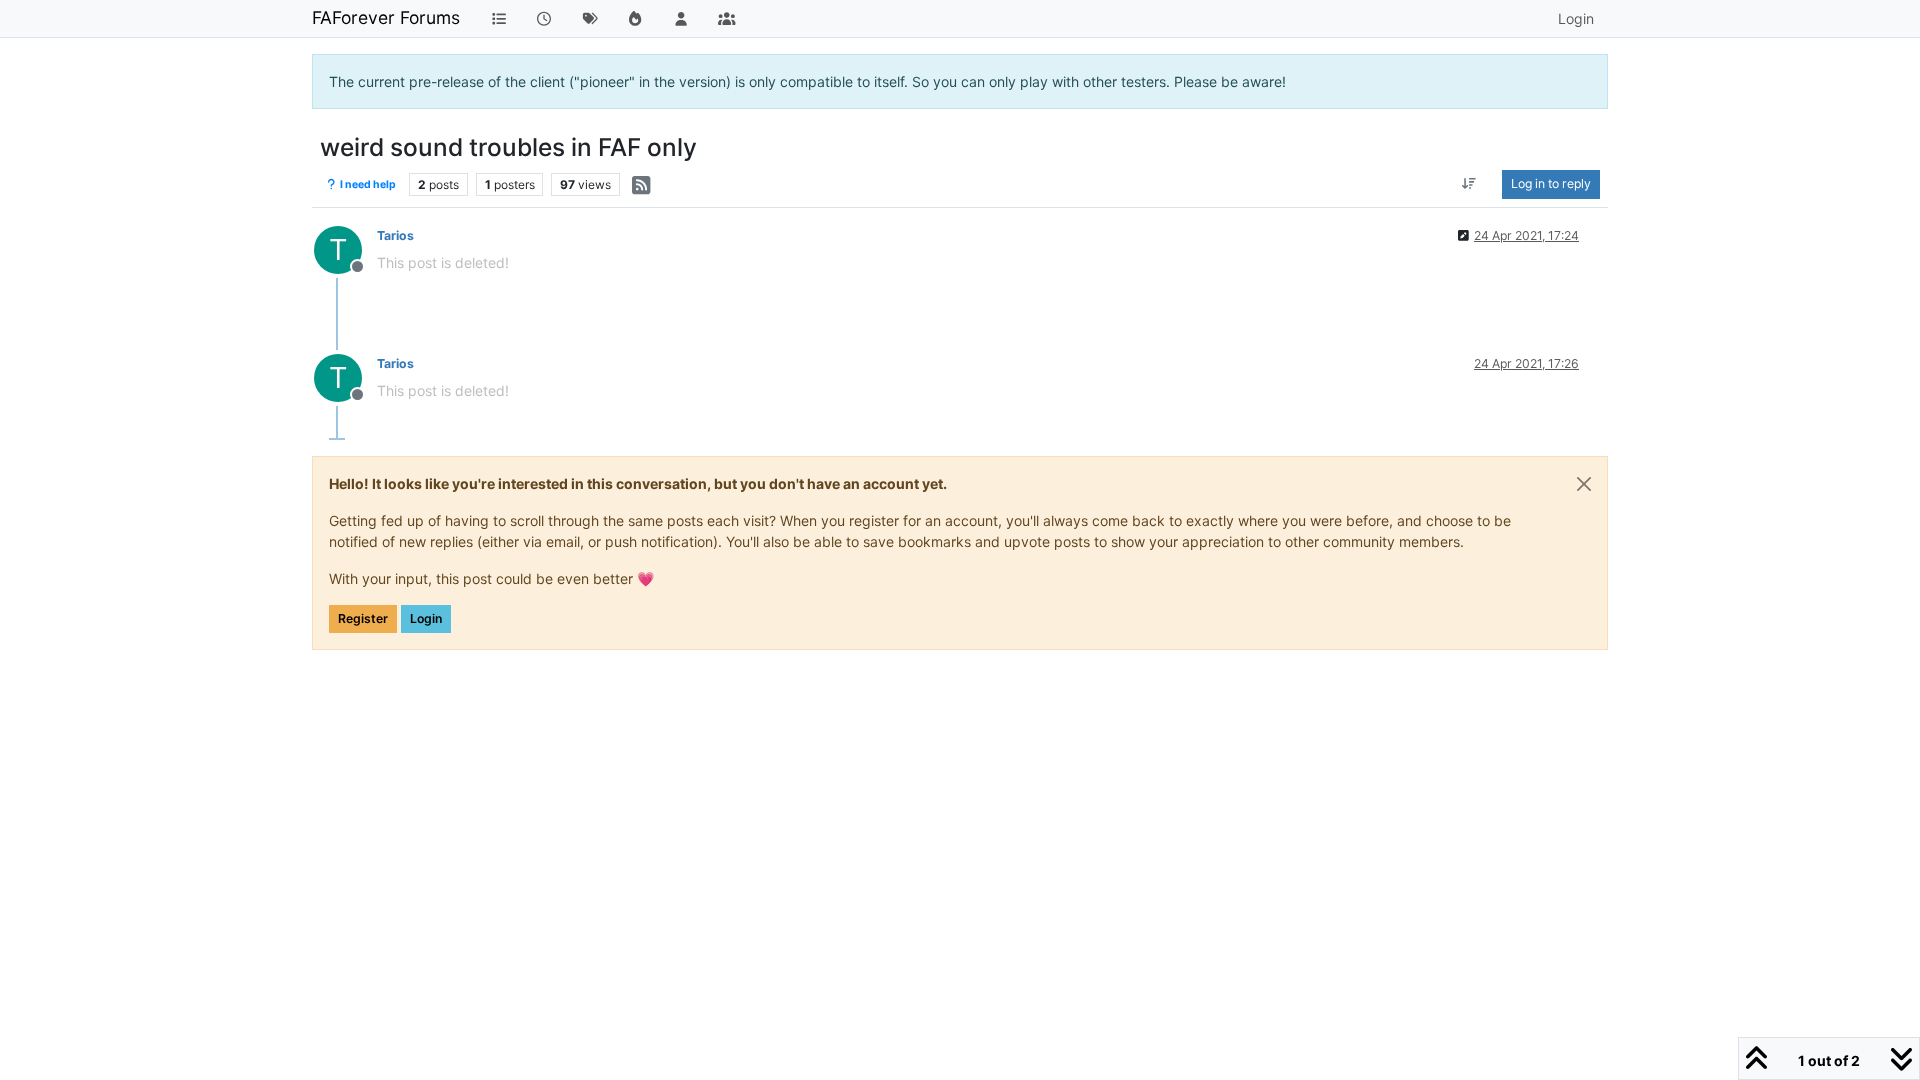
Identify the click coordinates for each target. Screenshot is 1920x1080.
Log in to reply (1551, 183)
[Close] (1584, 484)
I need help (367, 184)
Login (426, 618)
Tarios (395, 235)
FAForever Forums (386, 17)
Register (363, 618)
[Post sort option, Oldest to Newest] (1469, 184)
